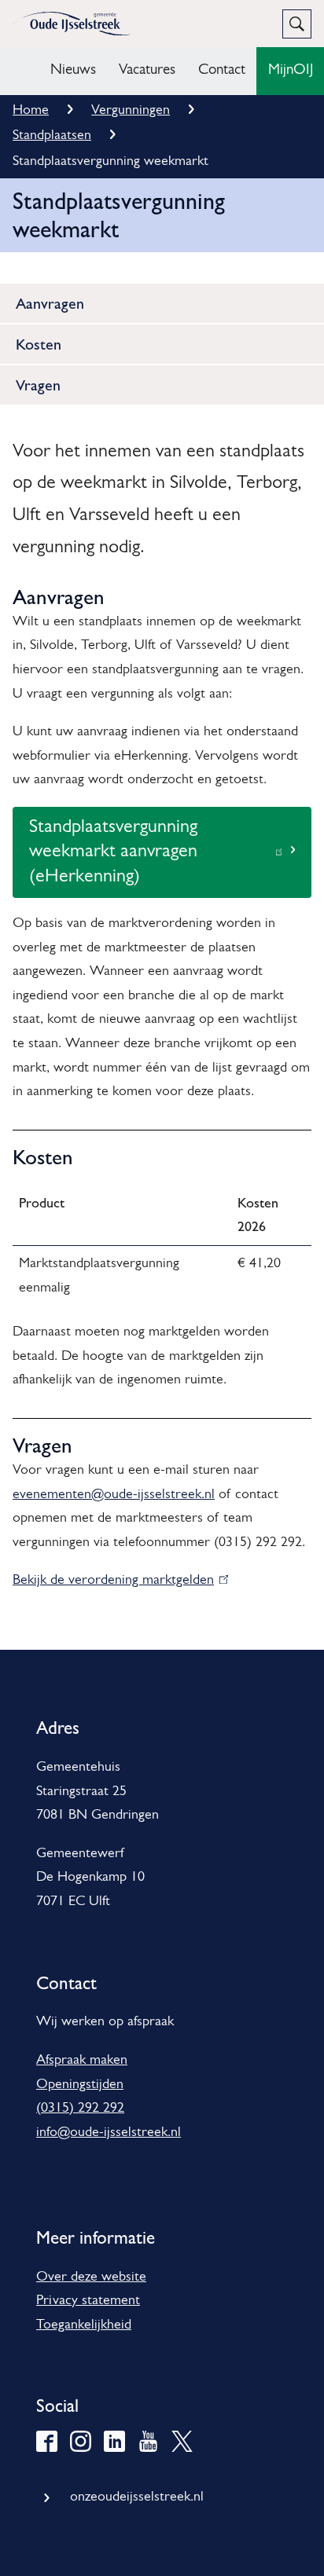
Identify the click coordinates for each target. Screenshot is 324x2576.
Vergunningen (131, 111)
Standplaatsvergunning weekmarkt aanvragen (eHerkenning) (113, 858)
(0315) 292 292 (80, 2109)
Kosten (39, 344)
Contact (222, 70)
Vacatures (147, 70)
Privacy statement (88, 2301)
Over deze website (91, 2277)
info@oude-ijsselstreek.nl (109, 2133)
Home (31, 111)
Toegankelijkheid (84, 2325)
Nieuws (73, 70)
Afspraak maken (82, 2061)
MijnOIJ (291, 70)
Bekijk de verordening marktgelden (117, 1581)
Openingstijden (80, 2085)
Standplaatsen (52, 136)
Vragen (38, 385)
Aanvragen (50, 303)
